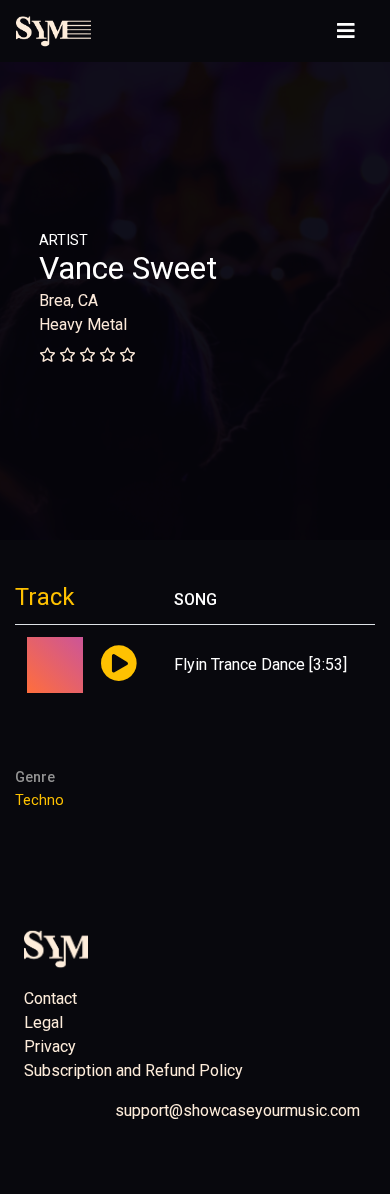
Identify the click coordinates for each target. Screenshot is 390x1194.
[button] (118, 664)
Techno (39, 800)
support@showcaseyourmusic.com (237, 1110)
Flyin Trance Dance (239, 664)
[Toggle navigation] (346, 31)
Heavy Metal (83, 324)
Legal (43, 1022)
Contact (50, 998)
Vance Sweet (128, 268)
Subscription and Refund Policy (133, 1070)
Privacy (50, 1046)
